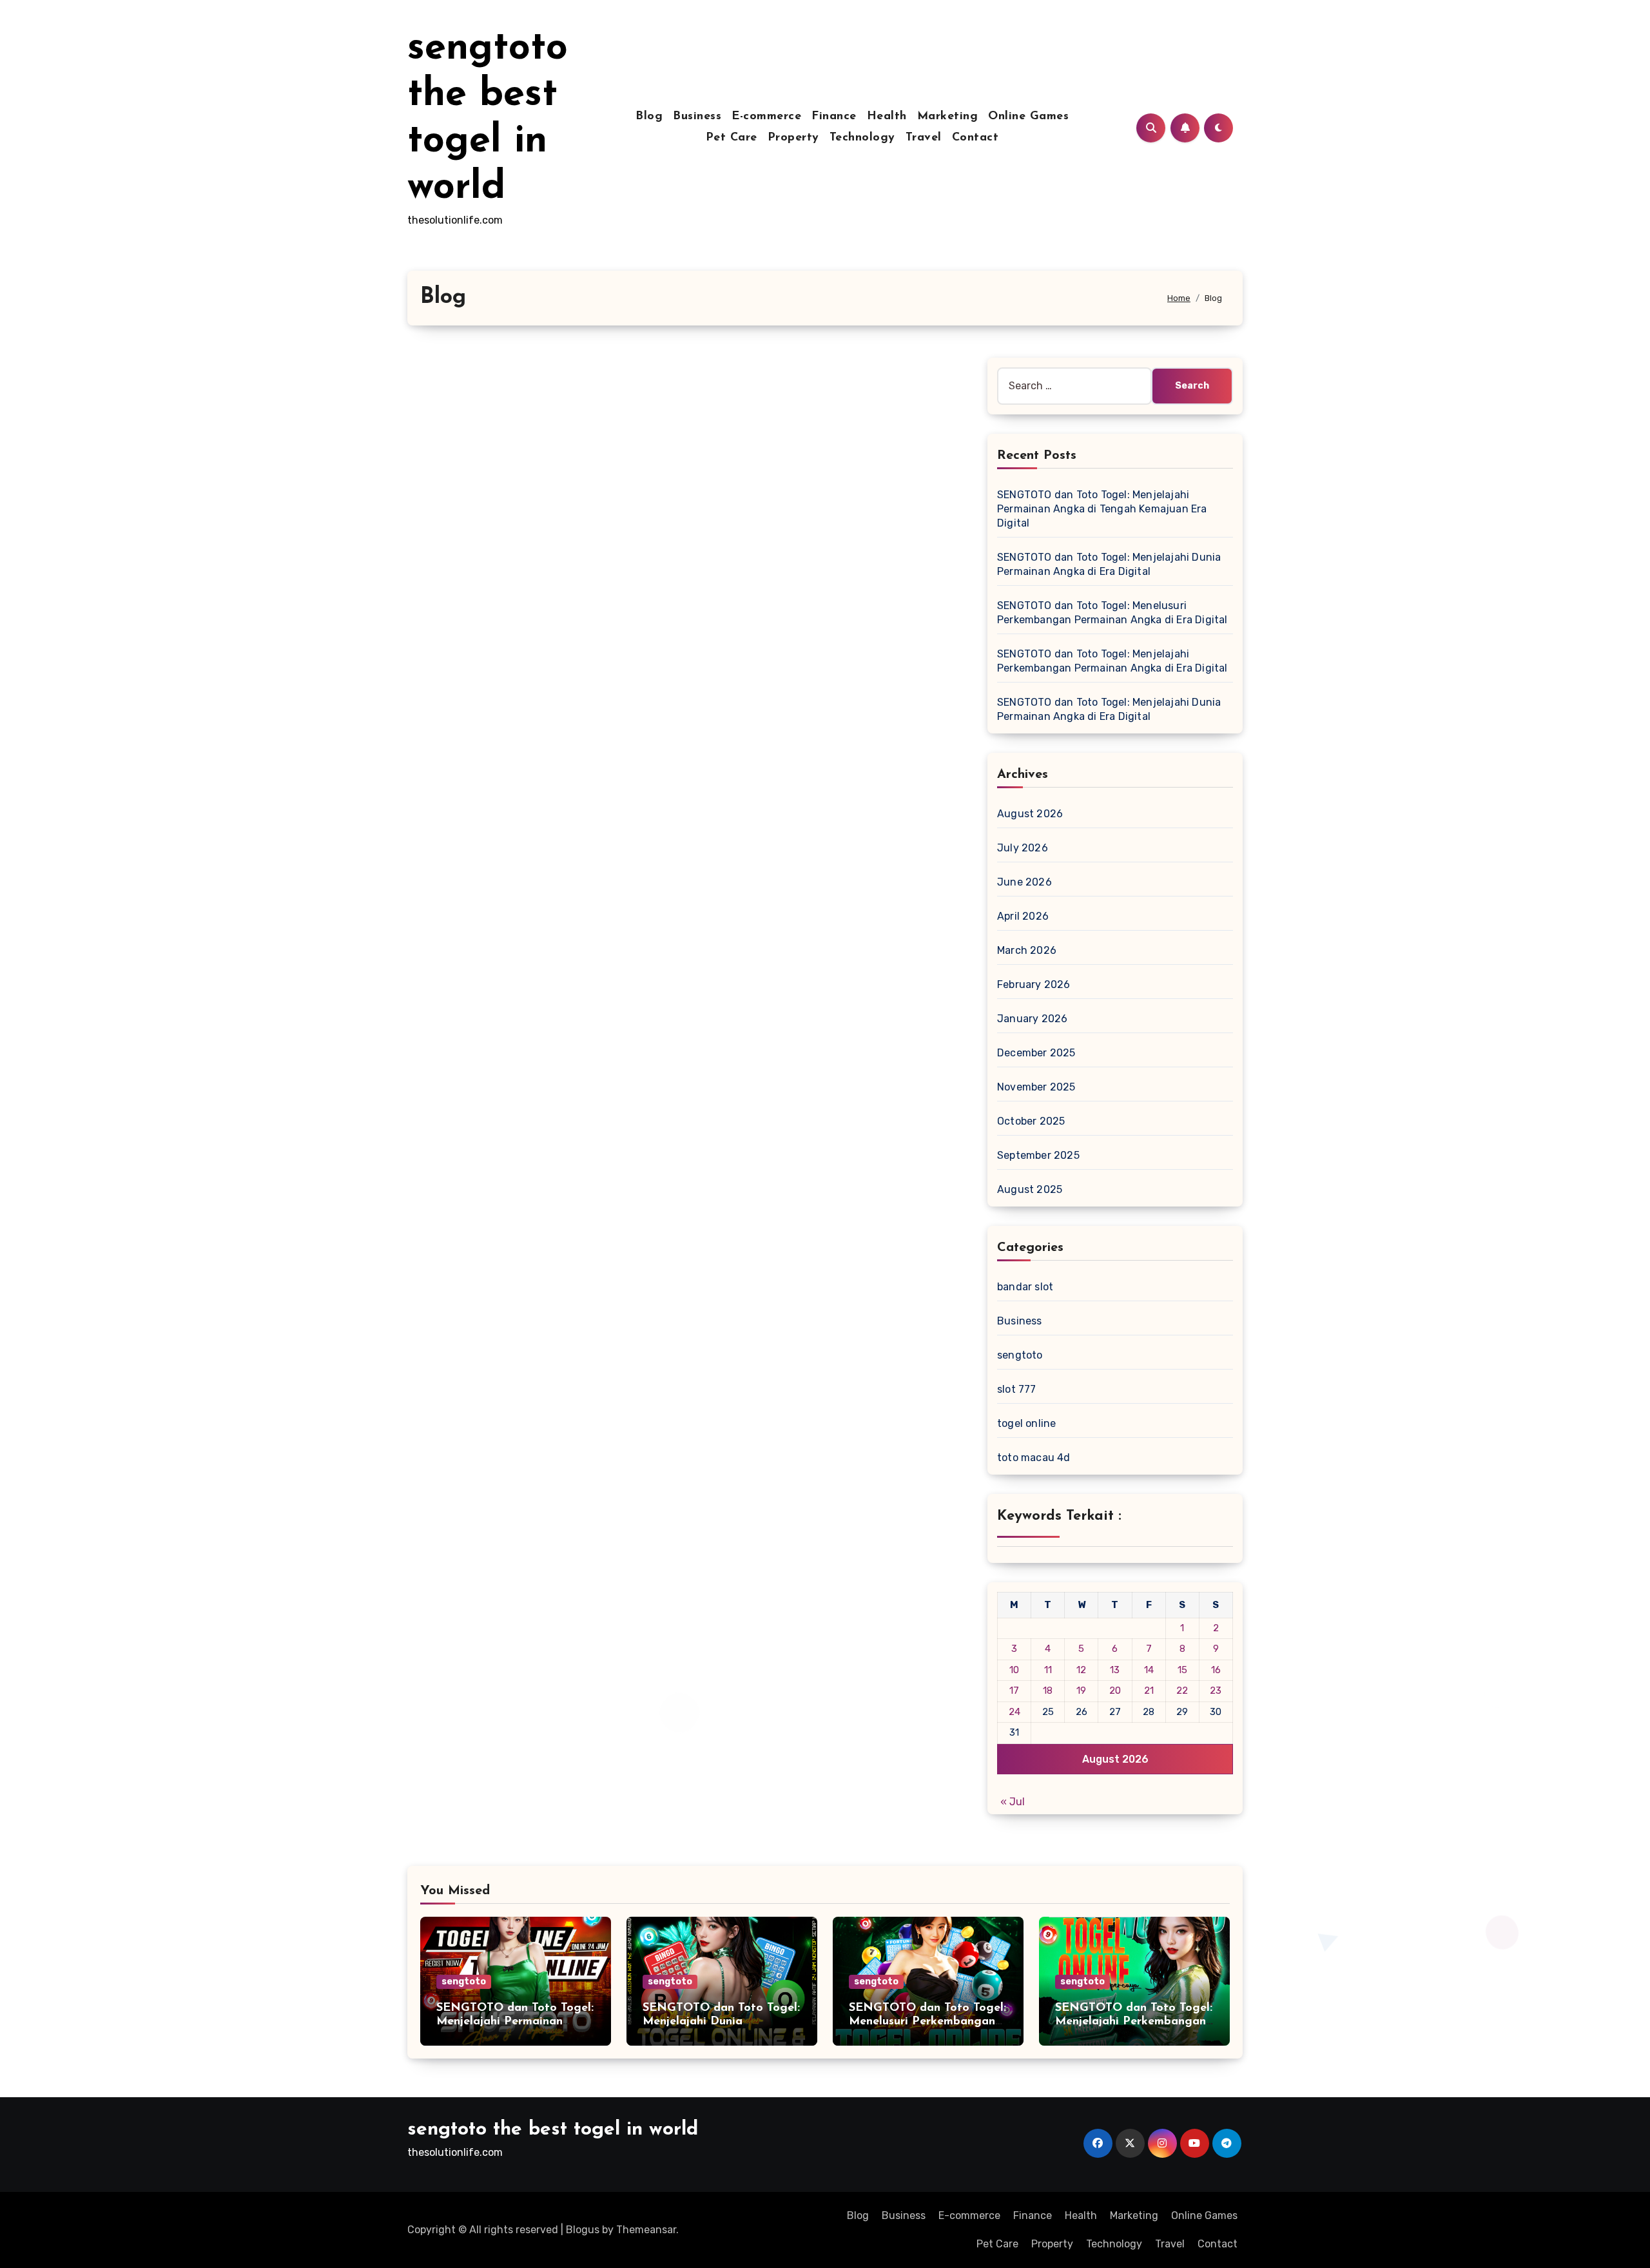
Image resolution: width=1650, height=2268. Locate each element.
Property (793, 138)
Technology (862, 138)
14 (1149, 1670)
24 (1014, 1712)
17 (1014, 1691)
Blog (649, 117)
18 (1048, 1691)
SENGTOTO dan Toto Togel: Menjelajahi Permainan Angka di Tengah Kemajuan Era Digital (1102, 509)
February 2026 (1034, 984)
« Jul (1013, 1802)
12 (1081, 1670)
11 (1048, 1670)
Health (887, 117)
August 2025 (1030, 1189)
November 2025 (1036, 1087)
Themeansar (646, 2230)
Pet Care (732, 138)
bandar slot (1025, 1287)
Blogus (583, 2230)
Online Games (1028, 117)
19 (1081, 1691)
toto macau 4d (1034, 1458)
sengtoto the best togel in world (553, 2130)
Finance (834, 117)
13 (1115, 1670)
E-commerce (766, 117)
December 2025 (1036, 1053)
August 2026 (1030, 814)
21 (1149, 1691)
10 (1014, 1670)
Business (697, 117)
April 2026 (1023, 916)
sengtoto (1020, 1355)
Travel (924, 138)
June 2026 (1024, 882)
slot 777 (1017, 1389)
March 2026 (1027, 950)
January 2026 (1032, 1019)
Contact (975, 138)
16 (1216, 1670)
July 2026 (1023, 848)
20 (1115, 1691)
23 (1216, 1691)
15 (1182, 1670)
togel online (1026, 1423)
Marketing (948, 117)
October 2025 (1031, 1121)
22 (1182, 1691)
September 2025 (1038, 1155)
